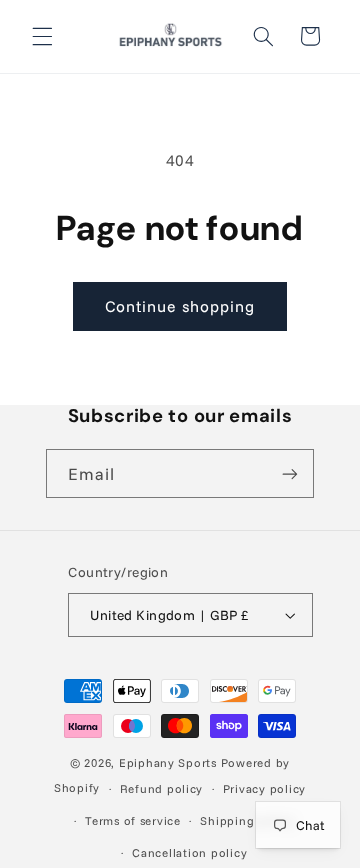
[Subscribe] (290, 473)
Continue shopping (180, 306)
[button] (42, 36)
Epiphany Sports (168, 762)
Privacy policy (264, 788)
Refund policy (162, 788)
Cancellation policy (189, 852)
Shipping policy (247, 820)
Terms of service (133, 820)
